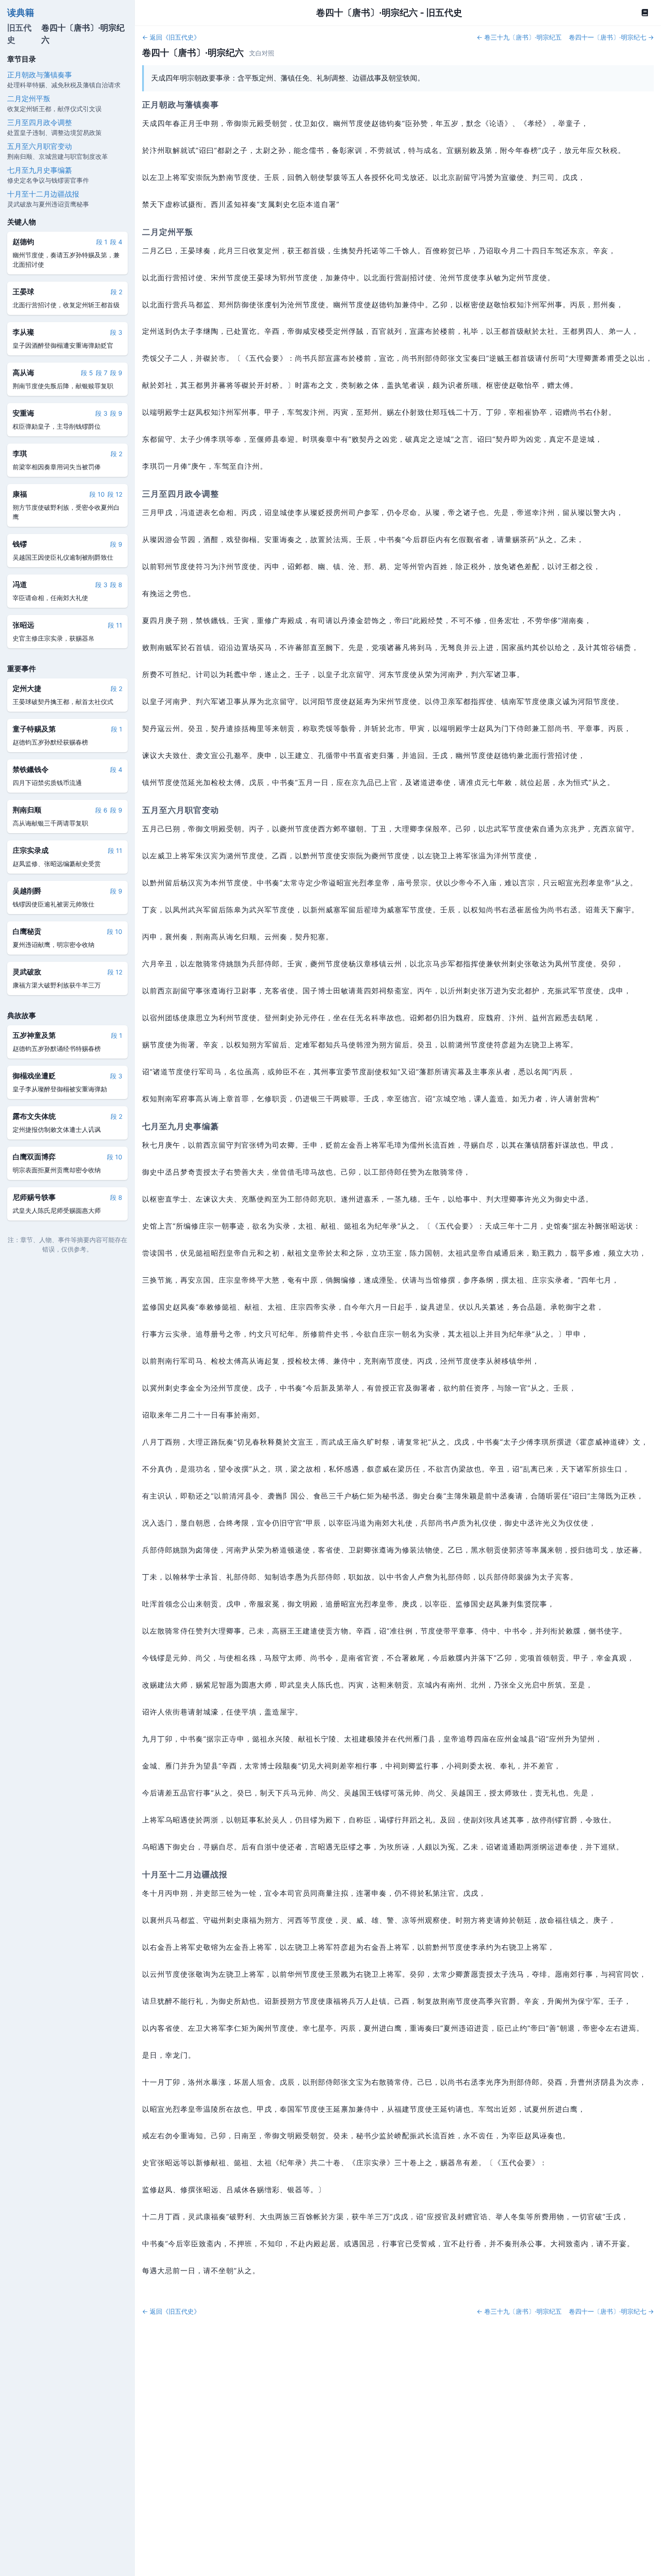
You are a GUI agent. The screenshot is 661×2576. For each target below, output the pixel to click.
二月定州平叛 (29, 98)
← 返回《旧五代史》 (171, 37)
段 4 (116, 241)
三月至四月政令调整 (40, 122)
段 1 (102, 241)
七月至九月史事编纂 (40, 170)
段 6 (101, 810)
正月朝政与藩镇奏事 (40, 74)
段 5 (87, 372)
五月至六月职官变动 (40, 146)
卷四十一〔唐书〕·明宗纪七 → (611, 37)
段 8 (116, 584)
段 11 (115, 625)
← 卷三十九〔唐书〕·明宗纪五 (519, 37)
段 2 (116, 291)
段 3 (116, 332)
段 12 (115, 494)
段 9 (116, 372)
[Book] (645, 13)
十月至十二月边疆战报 (43, 193)
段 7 (102, 372)
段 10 (97, 494)
